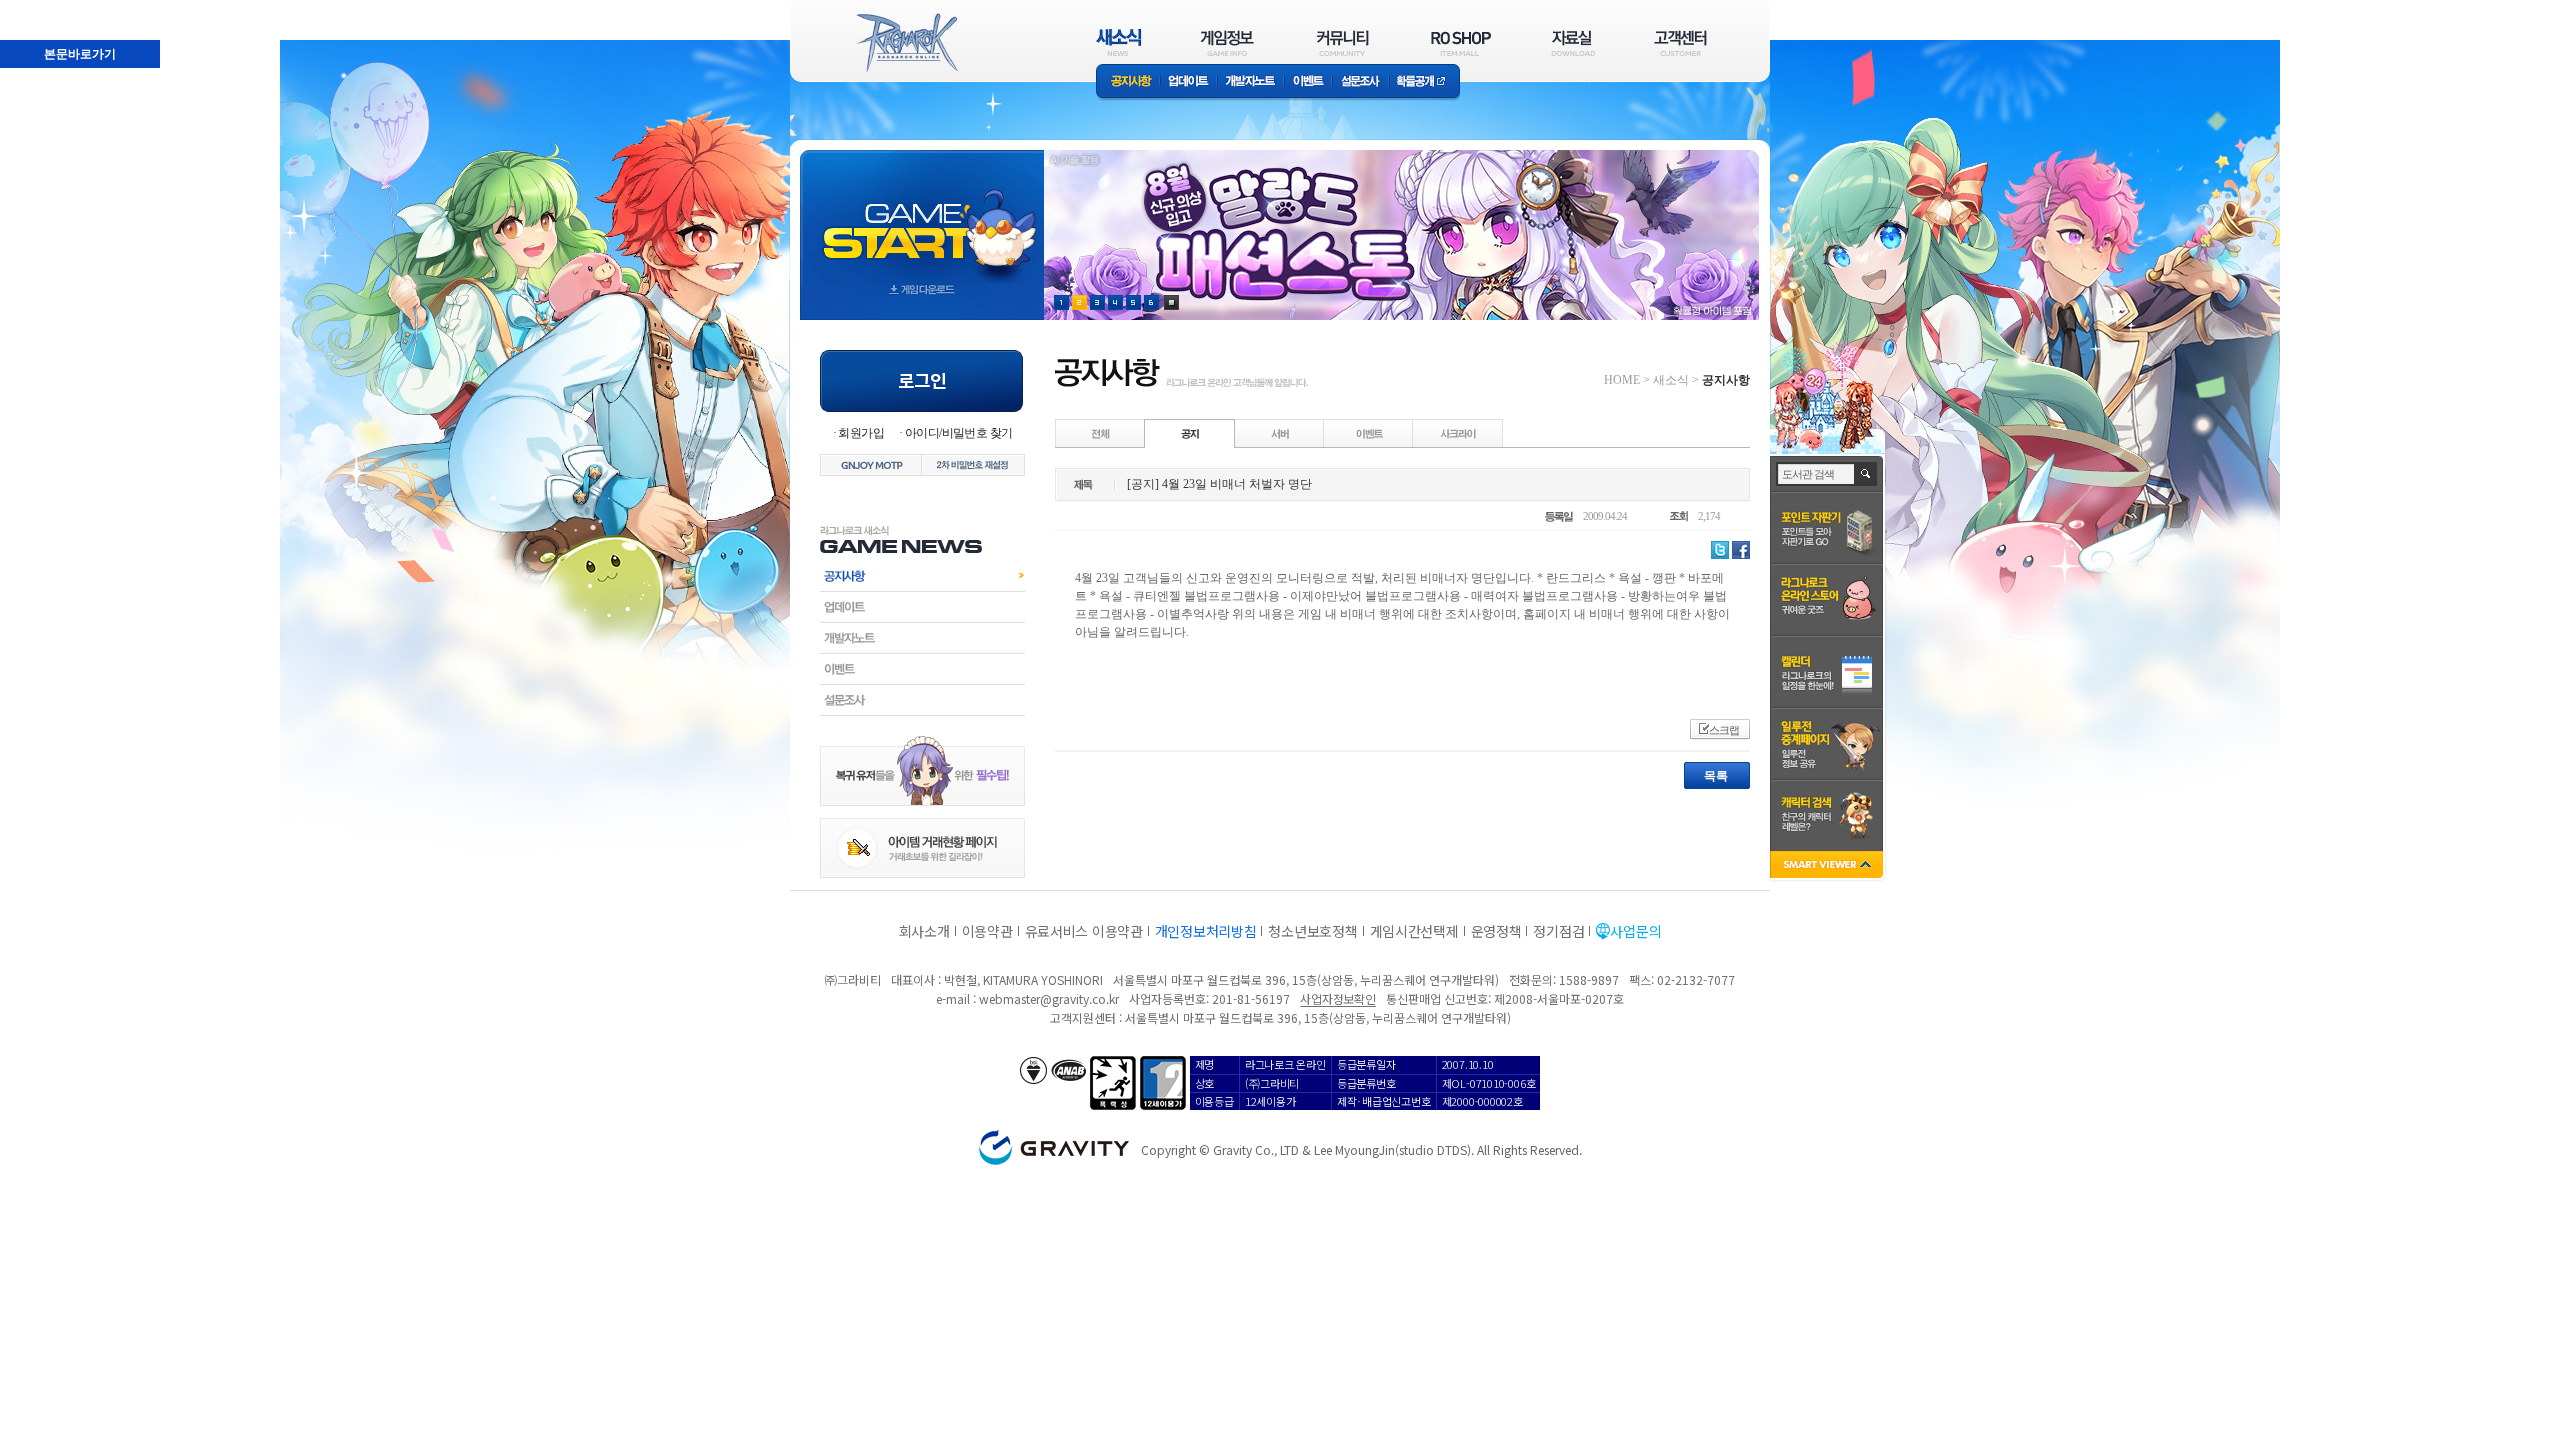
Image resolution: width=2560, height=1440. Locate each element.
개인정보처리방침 (1206, 931)
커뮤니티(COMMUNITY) (1343, 42)
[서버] (1280, 433)
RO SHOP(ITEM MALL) (1461, 42)
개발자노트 (1250, 82)
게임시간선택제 (1414, 931)
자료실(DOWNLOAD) (1572, 42)
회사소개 (924, 931)
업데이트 (1188, 82)
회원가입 (861, 433)
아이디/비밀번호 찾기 (958, 433)
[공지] (1190, 433)
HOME (1622, 380)
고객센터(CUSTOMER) (1680, 42)
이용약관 (987, 931)
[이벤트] (1369, 433)
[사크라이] (1458, 433)
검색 (1866, 474)
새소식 (1671, 380)
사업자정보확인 (1337, 998)
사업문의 (1635, 931)
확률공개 (1424, 82)
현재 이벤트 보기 (1171, 302)
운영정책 (1496, 931)
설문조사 (1360, 82)
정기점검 (1558, 931)
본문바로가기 (36, 9)
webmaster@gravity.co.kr (1049, 998)
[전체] (1101, 433)
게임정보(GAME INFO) (1227, 42)
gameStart (922, 216)
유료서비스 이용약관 (1084, 931)
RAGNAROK (906, 43)
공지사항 (1128, 82)
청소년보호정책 (1312, 931)
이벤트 (1308, 82)
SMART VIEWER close (1828, 866)
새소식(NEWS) (1119, 42)
